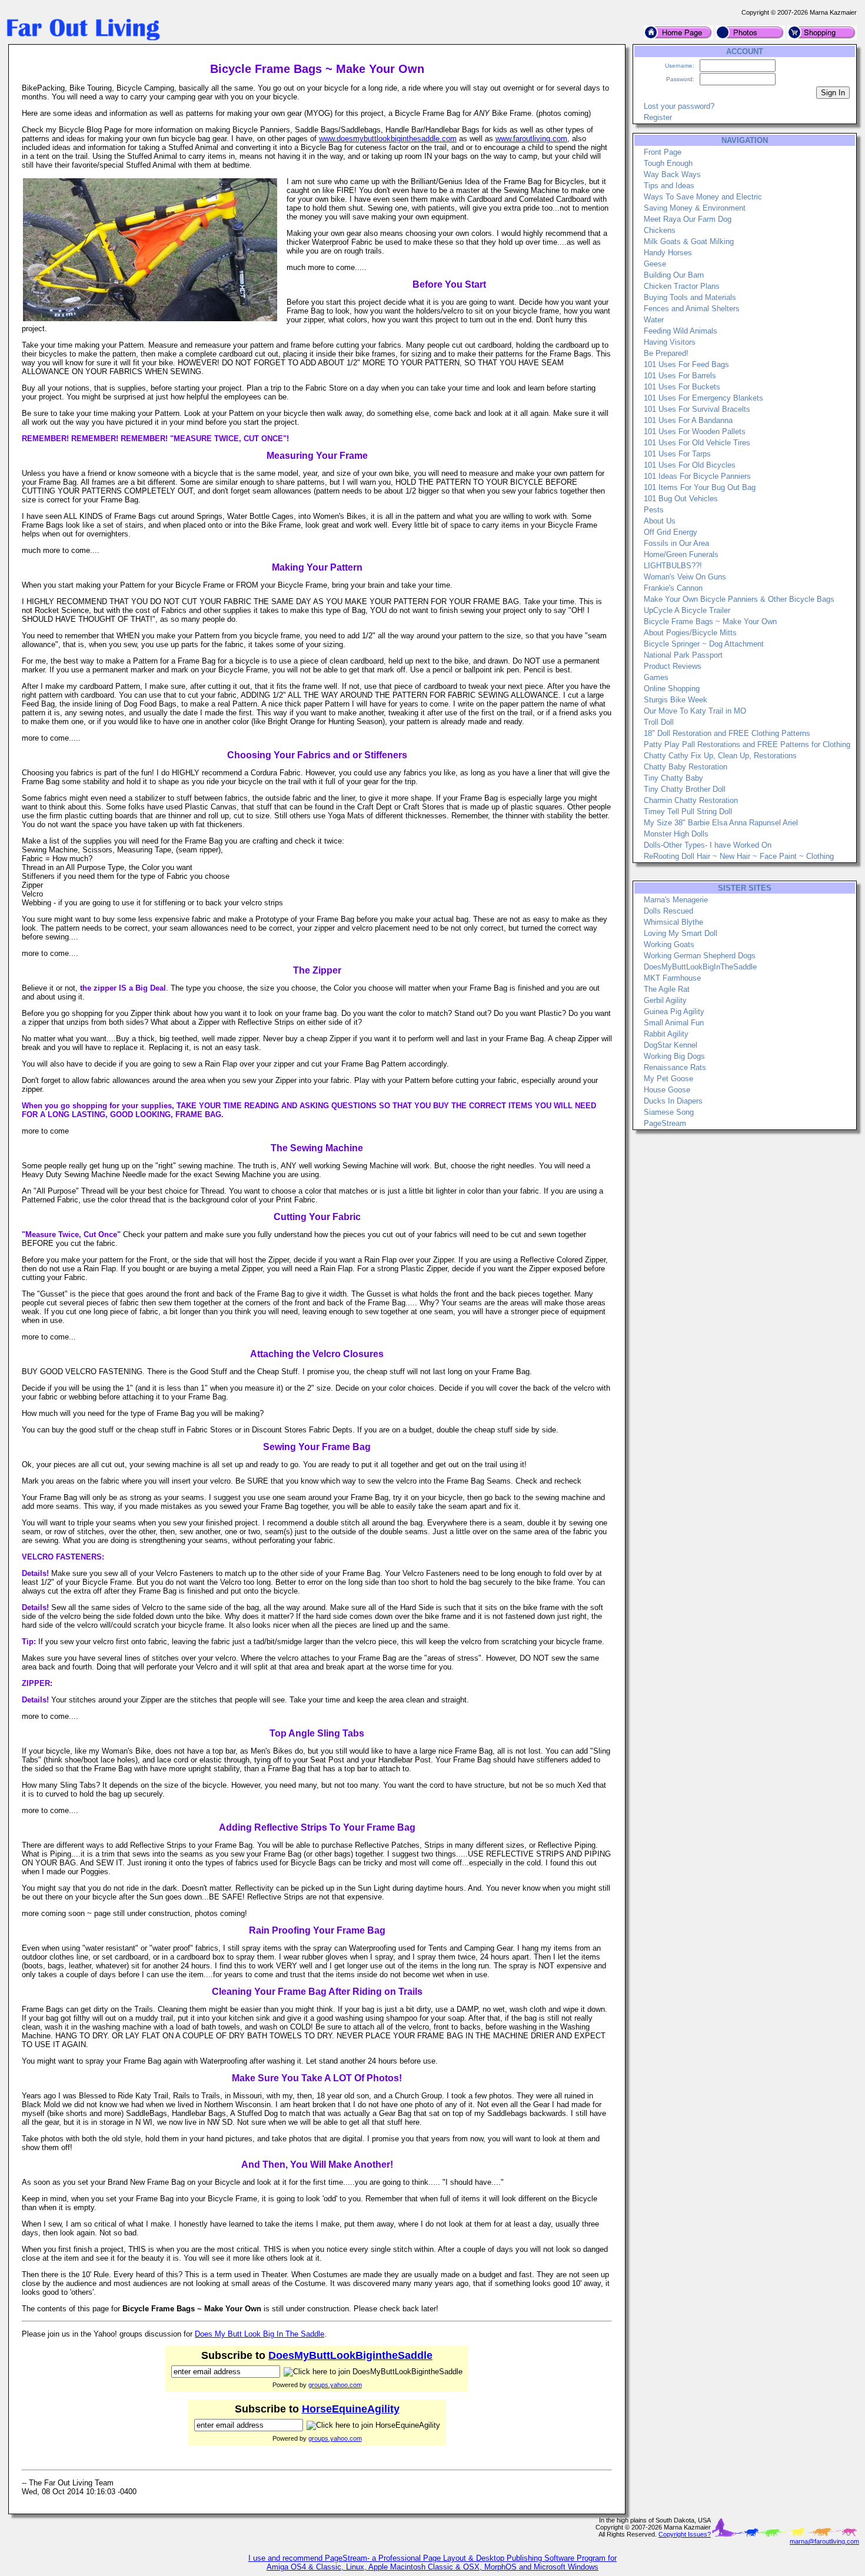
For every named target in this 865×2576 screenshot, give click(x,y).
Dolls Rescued (668, 911)
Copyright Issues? (685, 2534)
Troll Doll (659, 722)
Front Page (663, 152)
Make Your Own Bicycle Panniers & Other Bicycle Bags (739, 599)
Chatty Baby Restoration (686, 767)
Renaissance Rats (675, 1067)
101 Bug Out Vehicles (681, 499)
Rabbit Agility (666, 1034)
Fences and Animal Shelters (692, 309)
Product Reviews (673, 666)
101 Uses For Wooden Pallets (695, 431)
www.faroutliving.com (531, 139)
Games (656, 677)
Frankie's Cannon (673, 588)
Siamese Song (669, 1112)
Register (658, 117)
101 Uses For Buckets (682, 387)
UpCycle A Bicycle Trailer (687, 610)
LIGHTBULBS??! (673, 566)
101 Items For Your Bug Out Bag (700, 487)
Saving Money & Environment (695, 208)
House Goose (667, 1090)
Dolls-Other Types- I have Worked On (708, 845)
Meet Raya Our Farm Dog (688, 219)
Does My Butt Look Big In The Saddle (259, 2334)
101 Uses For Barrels (680, 376)
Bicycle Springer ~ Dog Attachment (704, 644)
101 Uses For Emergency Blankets (703, 398)
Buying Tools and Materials (690, 297)
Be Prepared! (666, 353)
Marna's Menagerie (676, 900)
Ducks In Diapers (673, 1101)
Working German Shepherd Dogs (700, 956)
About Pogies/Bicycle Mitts (690, 633)
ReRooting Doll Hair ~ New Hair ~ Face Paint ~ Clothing (739, 856)
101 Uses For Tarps (677, 454)
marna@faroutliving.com (824, 2541)
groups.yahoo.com (335, 2385)
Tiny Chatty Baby (673, 778)
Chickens (660, 230)
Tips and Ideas (669, 186)
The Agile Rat (667, 989)
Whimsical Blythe (673, 922)
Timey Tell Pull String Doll (688, 812)
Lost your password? (679, 106)
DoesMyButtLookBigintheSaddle (350, 2355)
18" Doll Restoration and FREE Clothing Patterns (727, 733)
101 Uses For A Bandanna (688, 420)
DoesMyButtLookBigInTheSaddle (700, 967)
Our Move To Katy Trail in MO (695, 711)
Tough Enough (668, 163)
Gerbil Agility (665, 1000)
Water (654, 320)
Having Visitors (670, 342)
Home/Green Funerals (681, 554)
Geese (655, 264)
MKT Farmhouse (672, 978)
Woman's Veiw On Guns (685, 577)
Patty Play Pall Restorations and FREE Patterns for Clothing (747, 744)
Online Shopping (672, 689)
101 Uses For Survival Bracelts (697, 409)
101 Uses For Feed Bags (686, 364)
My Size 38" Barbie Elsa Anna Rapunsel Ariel (721, 823)
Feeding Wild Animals (681, 331)
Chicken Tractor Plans (682, 286)
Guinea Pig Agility (674, 1012)
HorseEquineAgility (351, 2409)
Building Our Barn (674, 275)
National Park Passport (683, 655)
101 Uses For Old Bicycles (690, 465)
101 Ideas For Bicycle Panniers (697, 476)
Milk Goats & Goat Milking (689, 241)
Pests (654, 510)
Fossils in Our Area (676, 543)
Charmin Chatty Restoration (691, 800)
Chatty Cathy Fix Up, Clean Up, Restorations (720, 756)
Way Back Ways (672, 174)
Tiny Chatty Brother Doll (685, 789)
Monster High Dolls (676, 834)
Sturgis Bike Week (676, 700)
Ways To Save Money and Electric (703, 197)
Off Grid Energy (671, 532)
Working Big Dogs (674, 1056)
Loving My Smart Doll (681, 933)
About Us (660, 521)
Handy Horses (668, 253)
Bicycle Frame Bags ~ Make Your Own (710, 621)
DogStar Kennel (671, 1045)
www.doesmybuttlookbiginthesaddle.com (388, 139)
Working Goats (669, 944)
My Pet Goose (668, 1079)
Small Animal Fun (674, 1023)
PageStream (665, 1123)
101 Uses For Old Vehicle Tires (697, 443)
